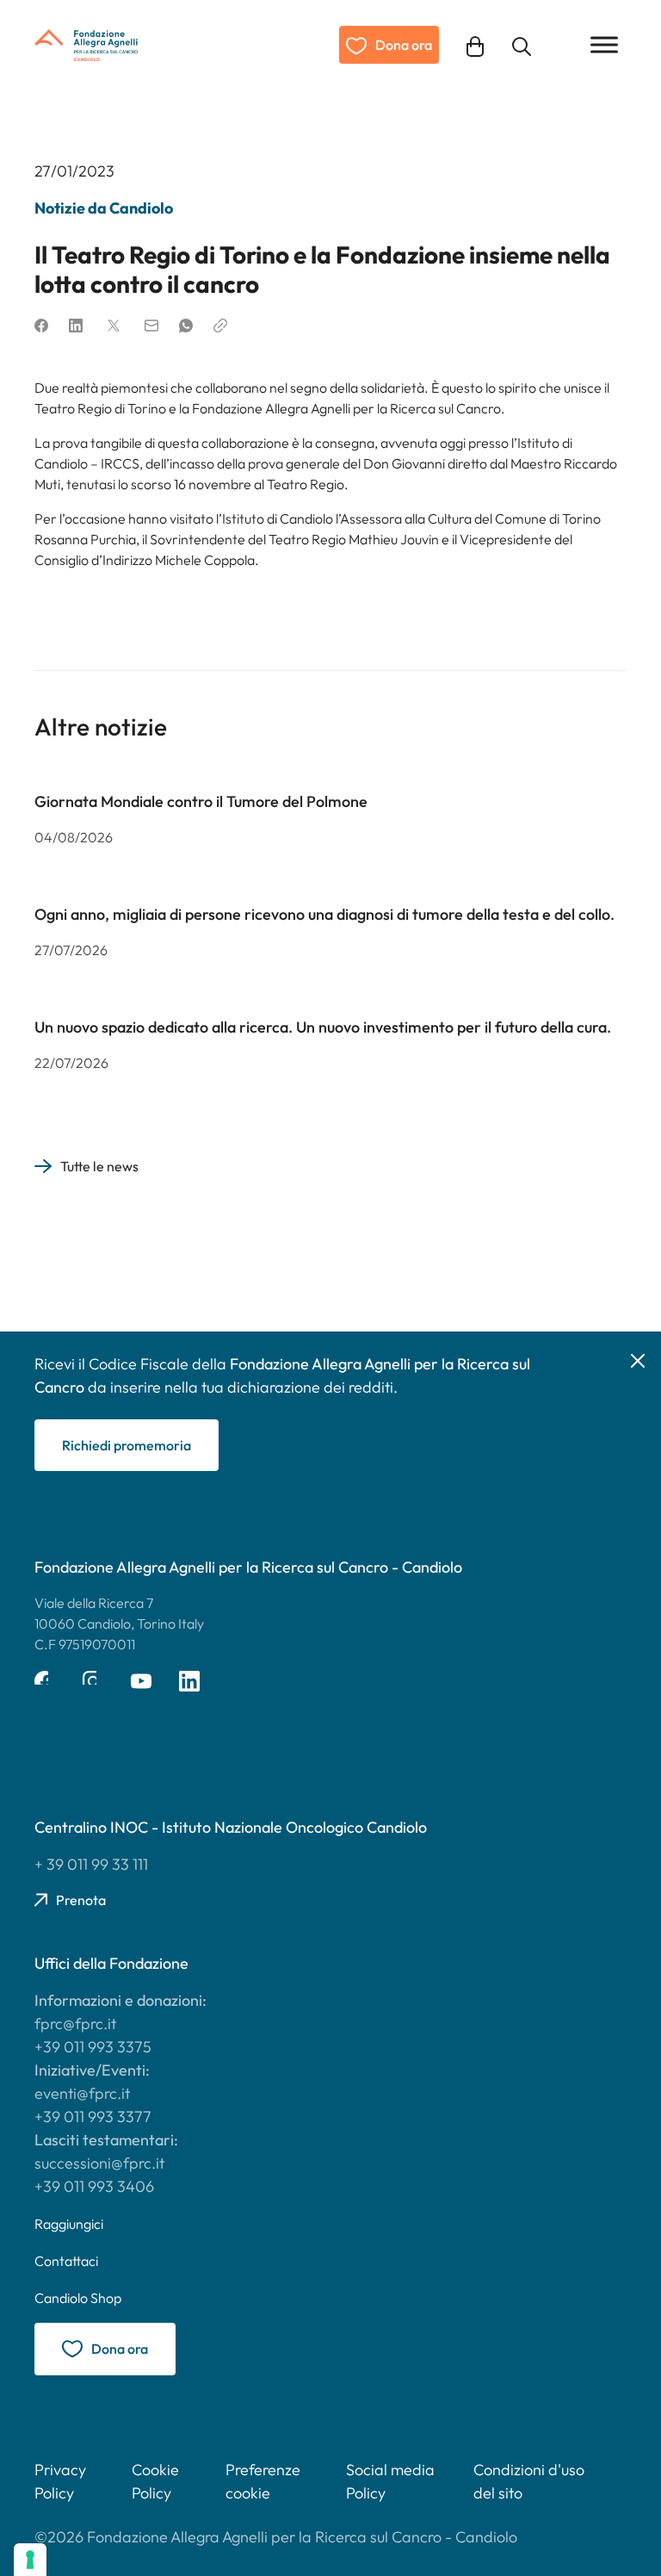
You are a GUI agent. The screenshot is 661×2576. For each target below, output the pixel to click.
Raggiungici (69, 2224)
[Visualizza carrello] (475, 44)
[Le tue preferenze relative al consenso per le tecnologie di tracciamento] (30, 2560)
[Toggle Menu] (604, 44)
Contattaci (66, 2261)
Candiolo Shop (78, 2298)
